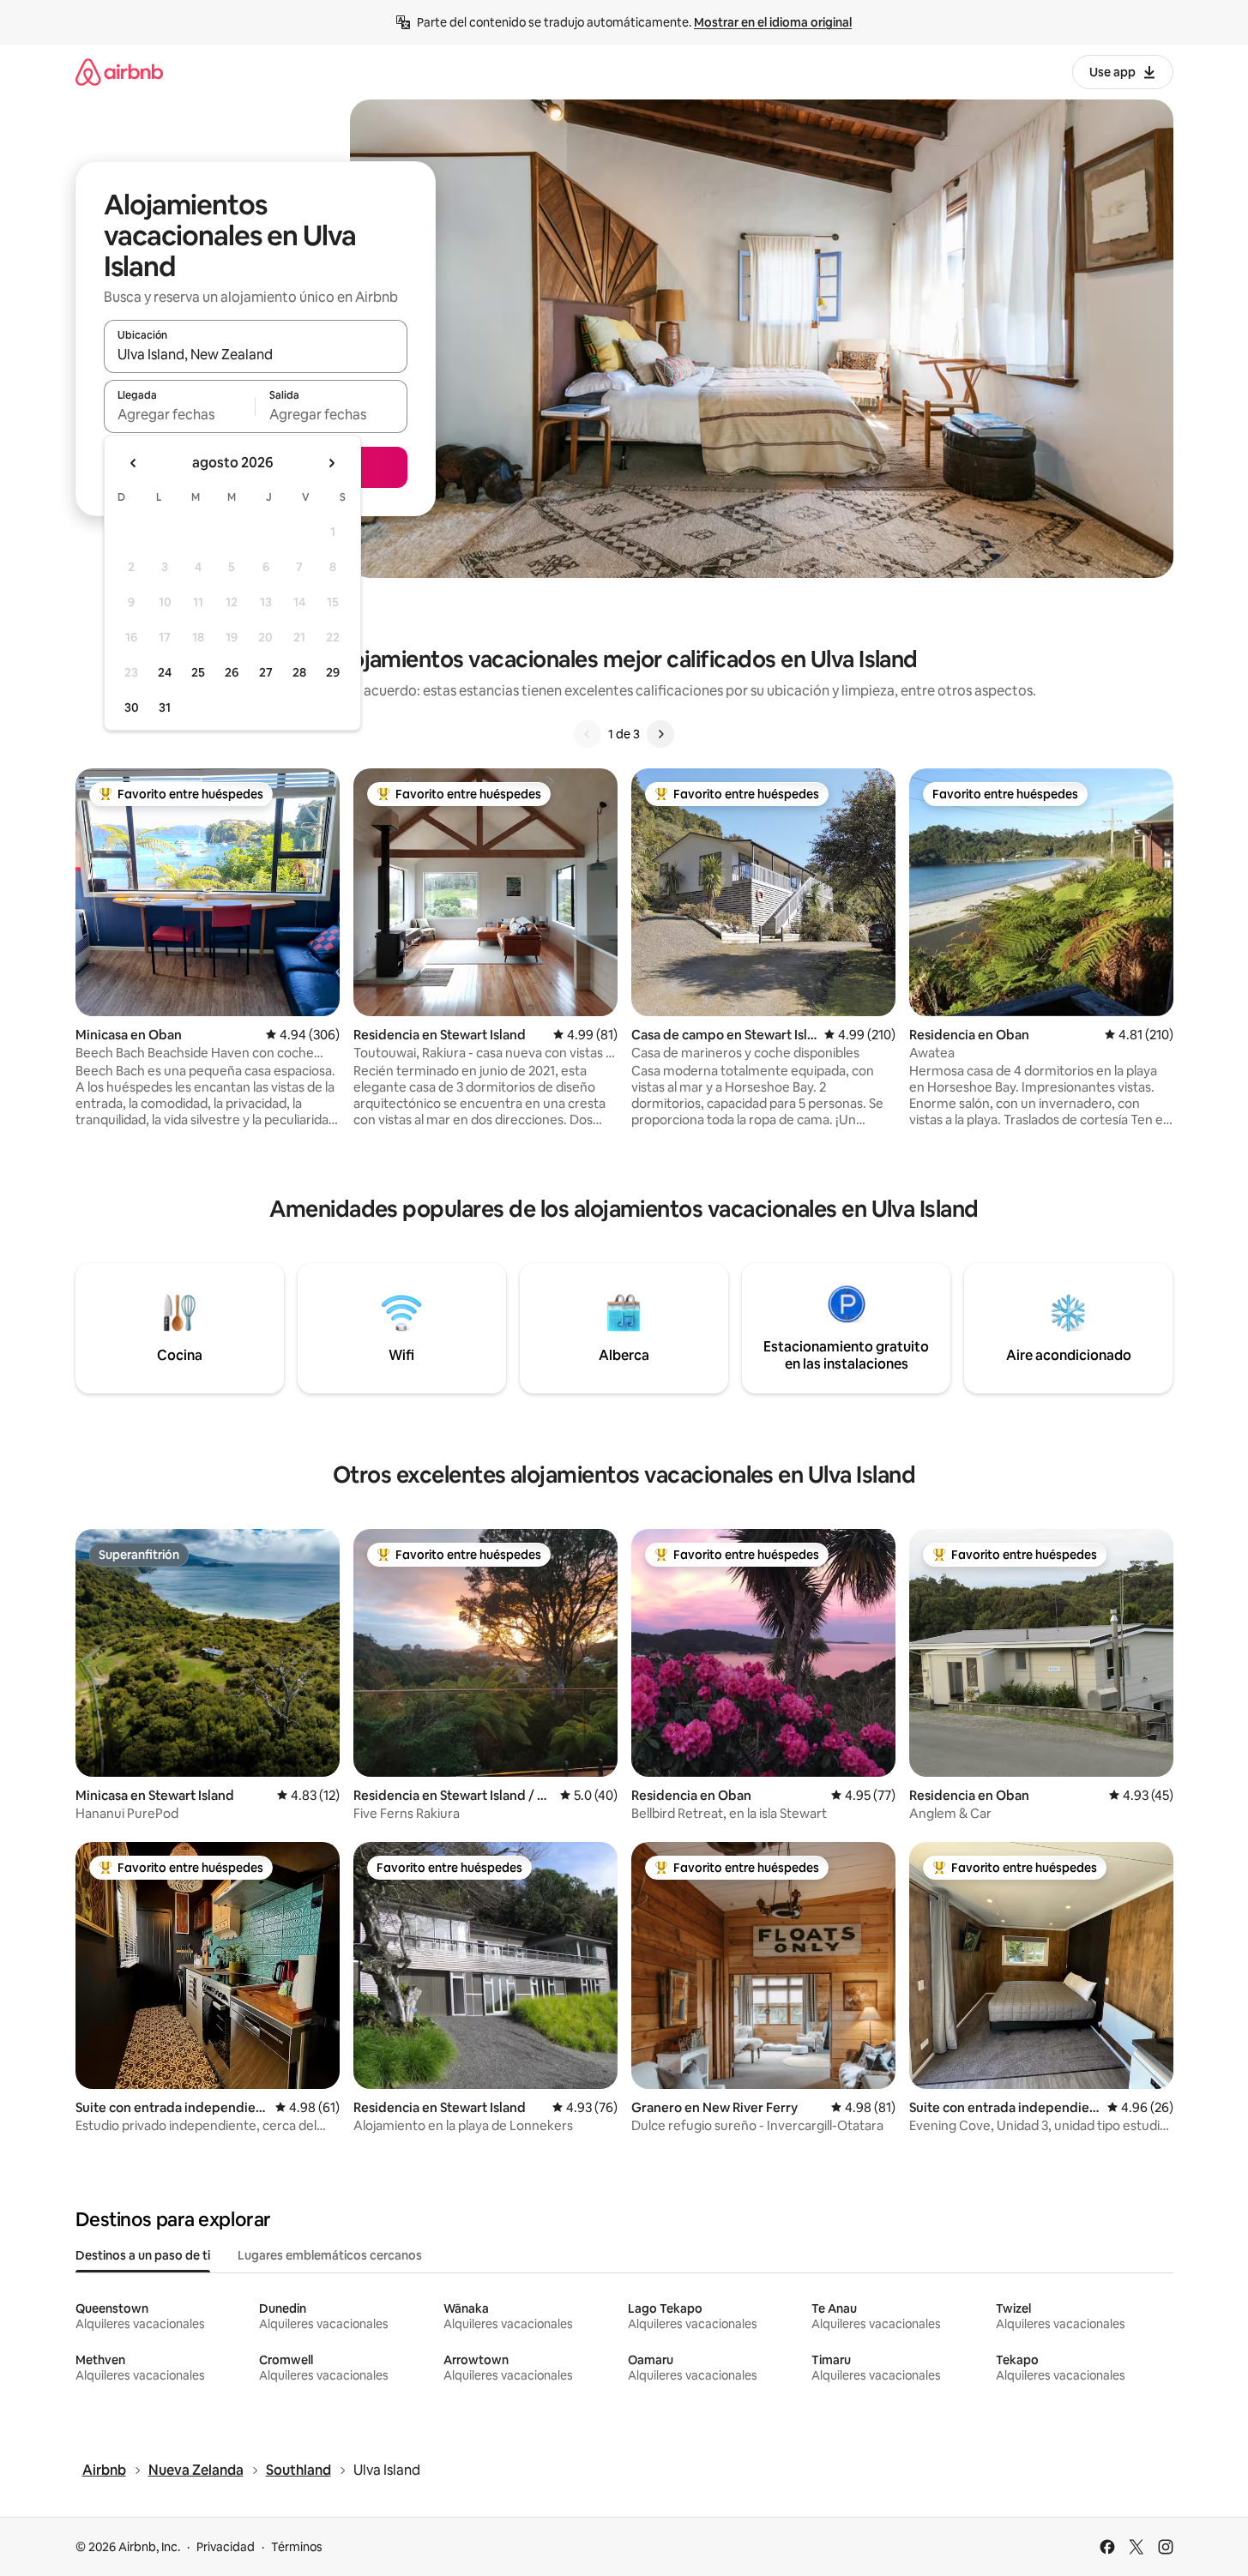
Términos (297, 2547)
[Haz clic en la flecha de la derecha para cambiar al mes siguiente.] (331, 463)
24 (165, 672)
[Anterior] (588, 734)
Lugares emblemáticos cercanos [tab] (330, 2255)
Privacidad (226, 2547)
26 (232, 672)
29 (333, 672)
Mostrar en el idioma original (773, 22)
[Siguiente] (660, 734)
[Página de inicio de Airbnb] (119, 72)
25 (198, 672)
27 (266, 672)
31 (165, 707)
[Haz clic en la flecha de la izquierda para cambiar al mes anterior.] (134, 463)
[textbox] (180, 414)
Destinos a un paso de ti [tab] (143, 2255)
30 (132, 707)
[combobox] (256, 354)
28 (299, 672)
